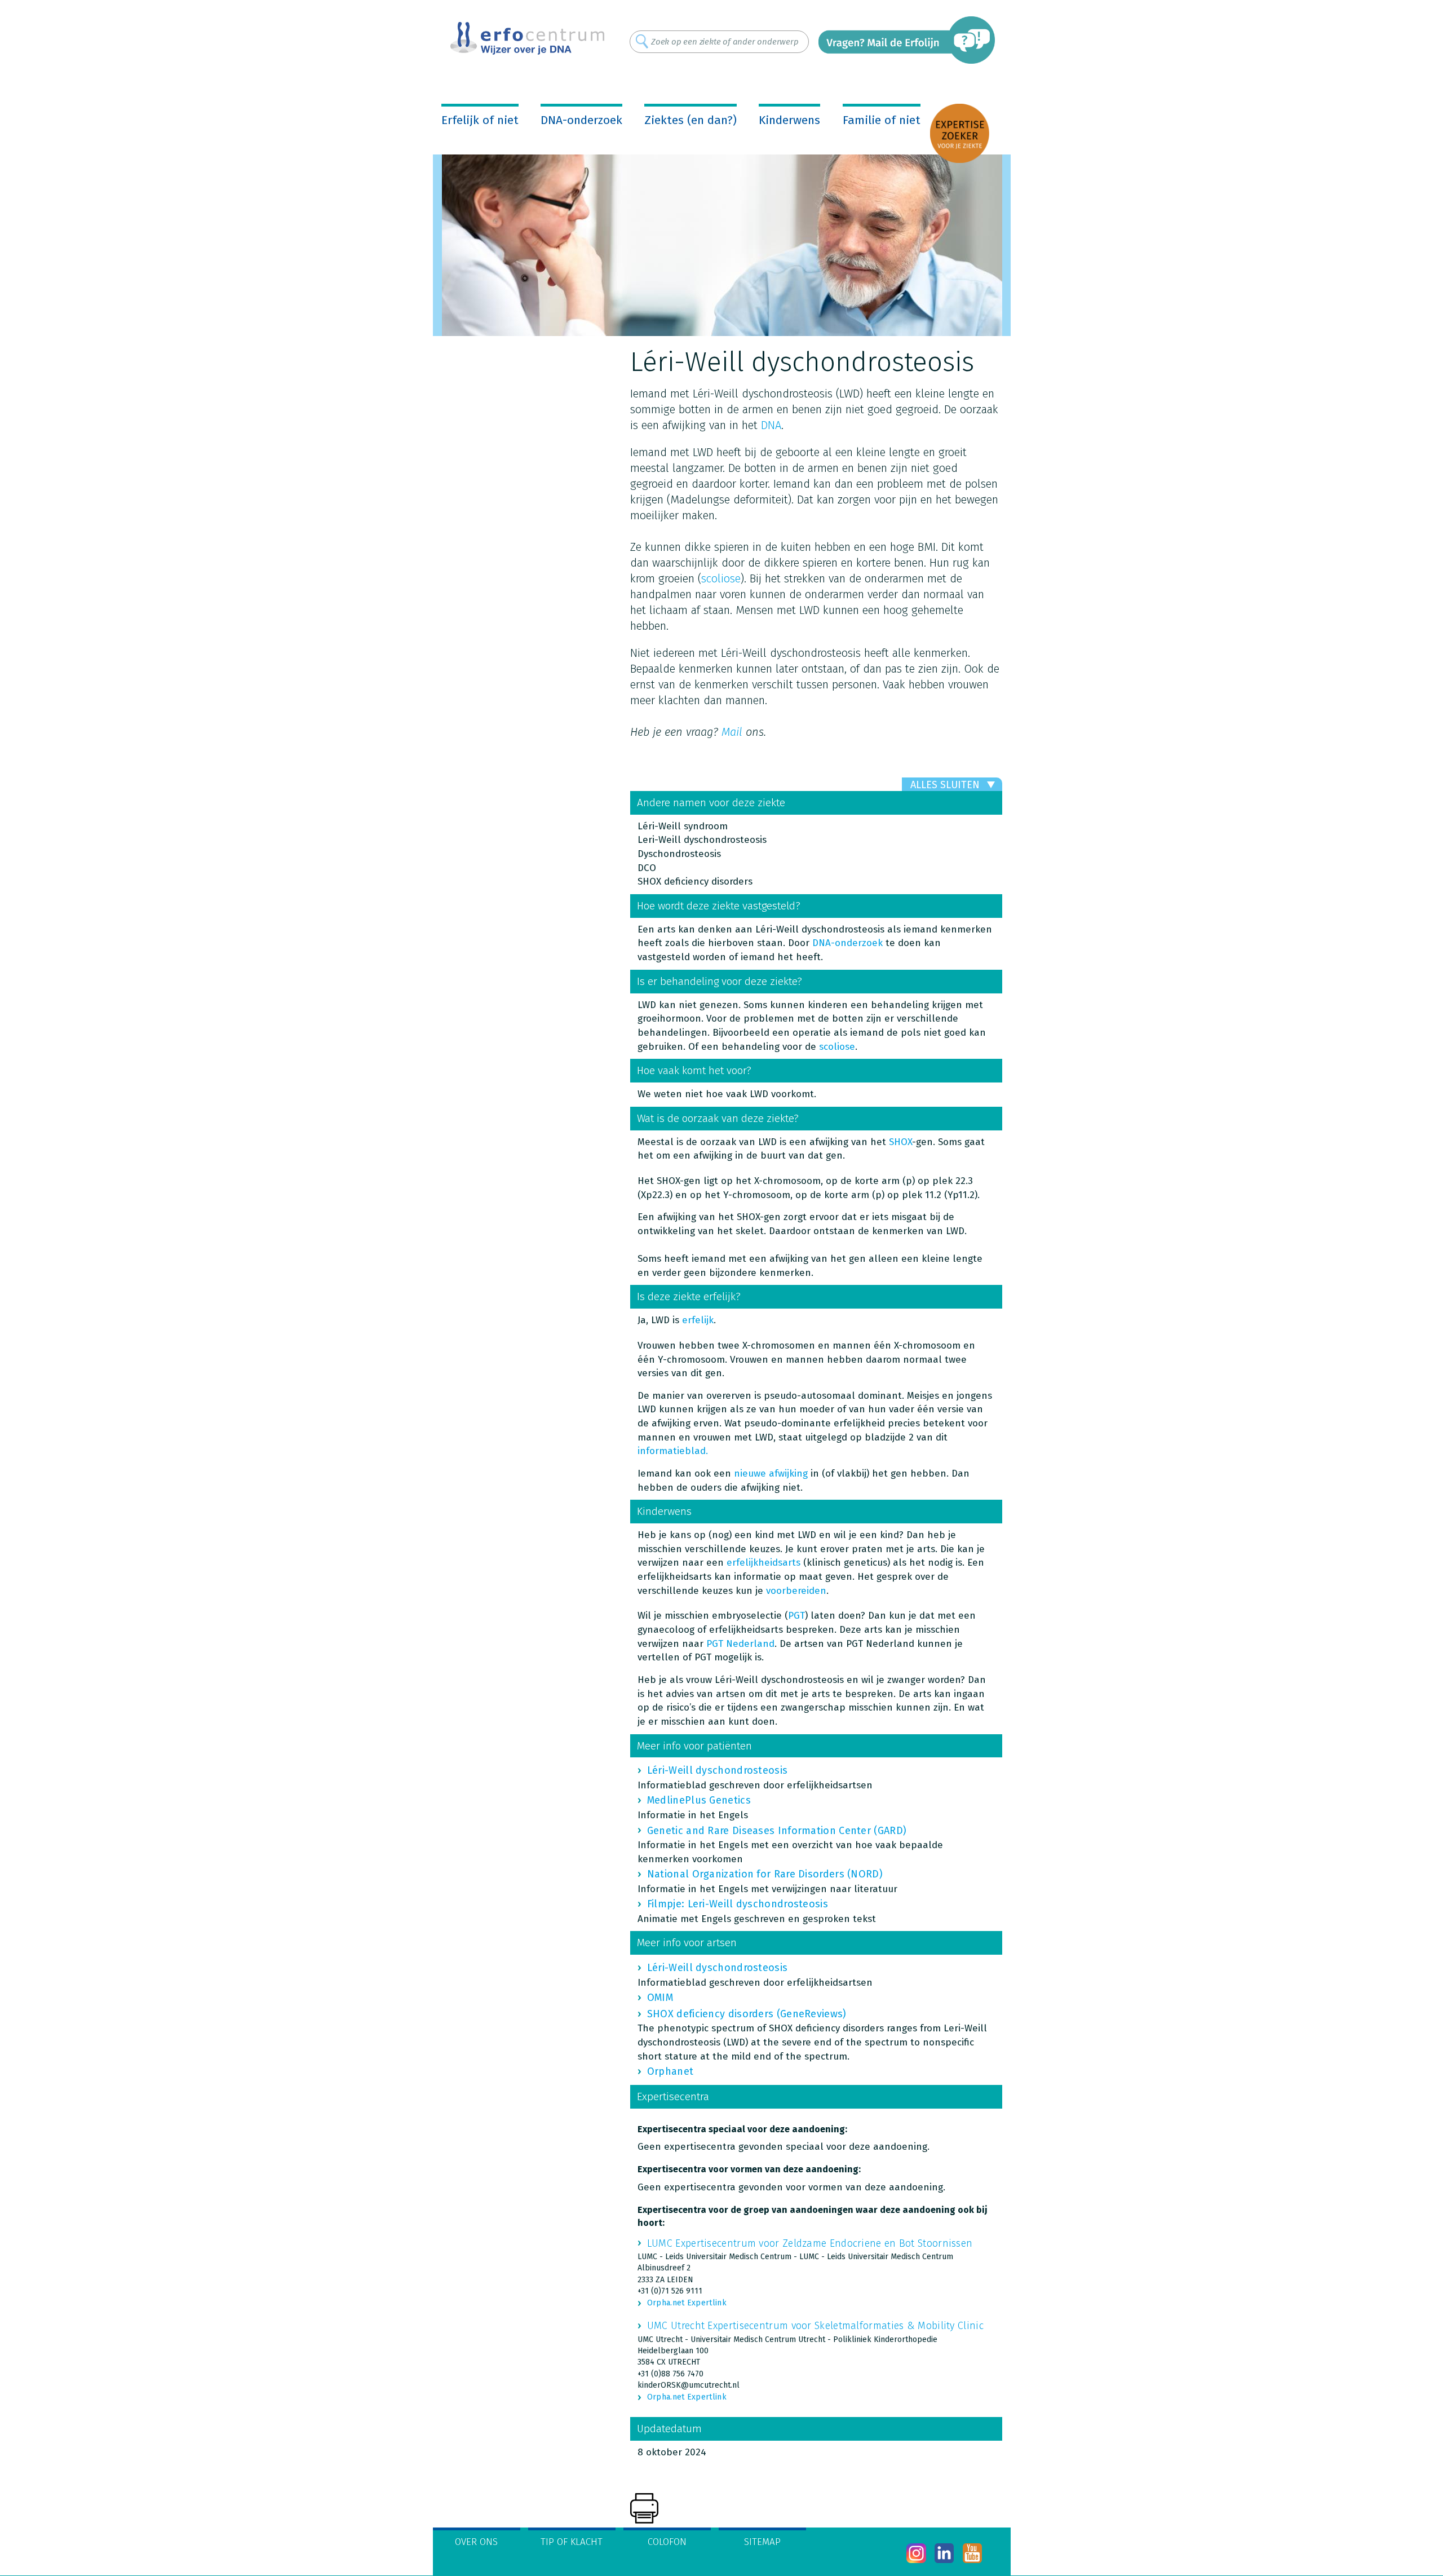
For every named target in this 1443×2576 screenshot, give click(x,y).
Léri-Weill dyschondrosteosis (717, 1770)
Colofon (667, 2542)
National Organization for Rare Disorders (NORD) (765, 1874)
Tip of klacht (572, 2542)
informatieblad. (673, 1451)
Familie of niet (882, 120)
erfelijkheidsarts (763, 1563)
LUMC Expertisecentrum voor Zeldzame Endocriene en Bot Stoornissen (810, 2243)
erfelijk (698, 1320)
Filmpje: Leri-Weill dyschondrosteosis (738, 1904)
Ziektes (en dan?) (690, 120)
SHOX (900, 1142)
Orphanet (670, 2071)
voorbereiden (796, 1591)
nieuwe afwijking (771, 1473)
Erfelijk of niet (480, 120)
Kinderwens (789, 120)
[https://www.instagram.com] (916, 2553)
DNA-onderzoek (581, 120)
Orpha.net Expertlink (687, 2303)
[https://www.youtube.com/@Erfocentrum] (973, 2553)
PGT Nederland (740, 1644)
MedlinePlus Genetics (699, 1800)
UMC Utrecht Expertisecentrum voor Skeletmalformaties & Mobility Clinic (815, 2326)
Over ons (476, 2542)
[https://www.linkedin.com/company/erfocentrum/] (944, 2553)
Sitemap (762, 2542)
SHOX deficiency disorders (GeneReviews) (747, 2014)
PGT (796, 1616)
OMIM (660, 1998)
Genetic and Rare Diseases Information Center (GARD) (777, 1831)
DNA (771, 425)
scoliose (721, 578)
